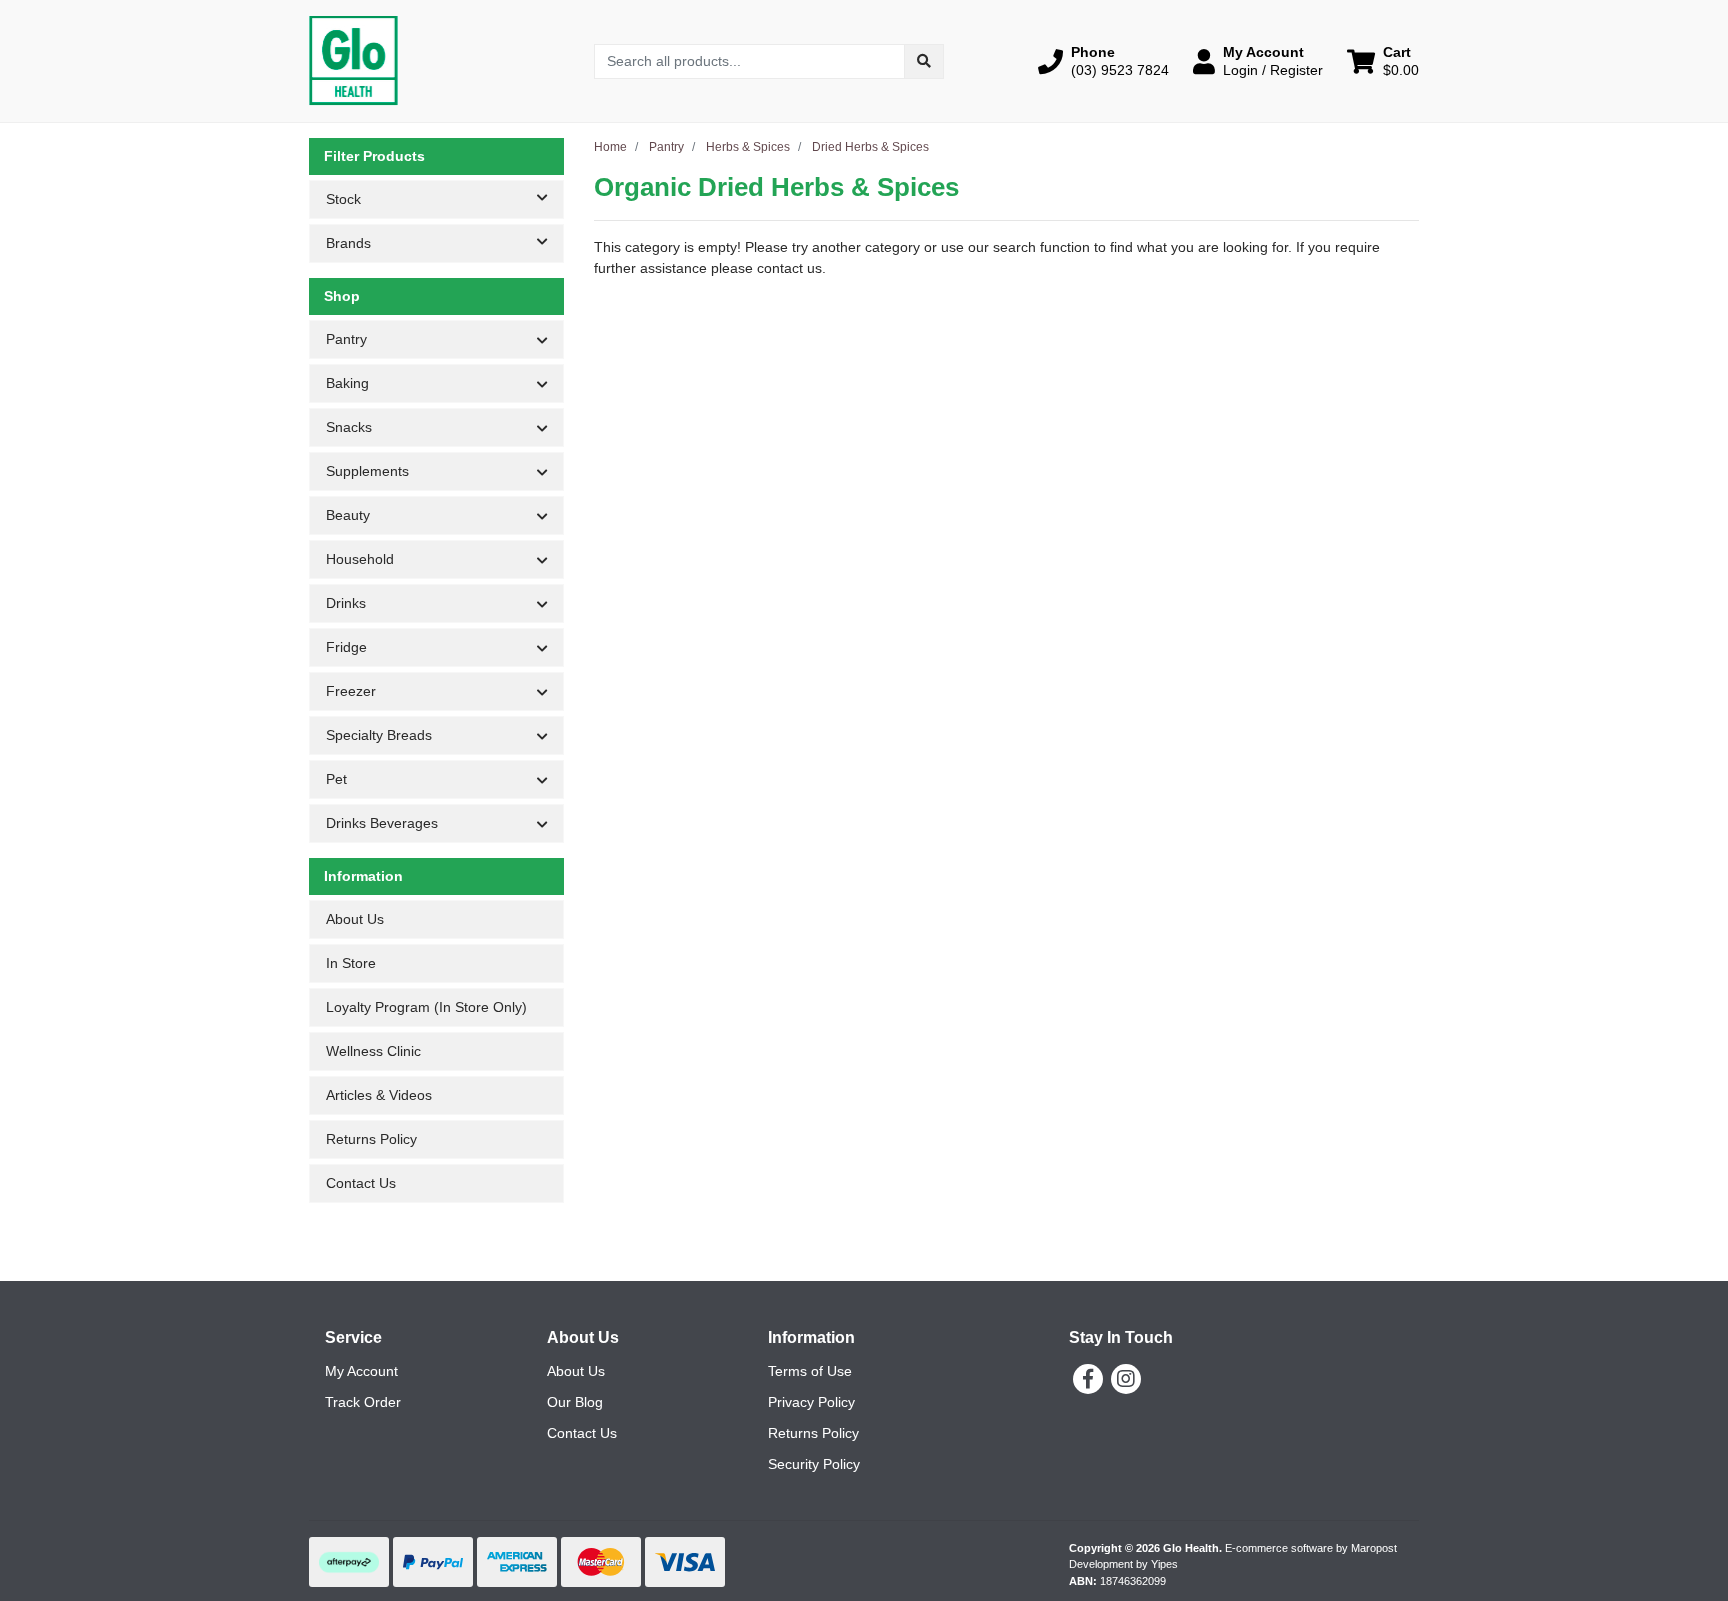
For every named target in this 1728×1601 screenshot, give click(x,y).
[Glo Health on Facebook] (1088, 1379)
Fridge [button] (346, 647)
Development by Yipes (1123, 1564)
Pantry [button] (346, 339)
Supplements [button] (367, 471)
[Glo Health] (353, 60)
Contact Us (361, 1183)
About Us (355, 919)
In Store (351, 963)
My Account (361, 1371)
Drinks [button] (346, 603)
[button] (1103, 61)
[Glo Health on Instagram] (1126, 1379)
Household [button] (360, 559)
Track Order (363, 1402)
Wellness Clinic (373, 1051)
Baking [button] (347, 383)
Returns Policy (371, 1139)
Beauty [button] (348, 515)
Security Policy (814, 1464)
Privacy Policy (811, 1402)
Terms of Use (810, 1371)
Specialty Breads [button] (379, 735)
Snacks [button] (349, 427)
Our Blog (575, 1402)
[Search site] (924, 61)
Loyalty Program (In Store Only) (426, 1007)
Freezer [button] (351, 691)
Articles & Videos (379, 1095)
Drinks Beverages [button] (382, 823)
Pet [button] (336, 779)
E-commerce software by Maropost (1311, 1548)
